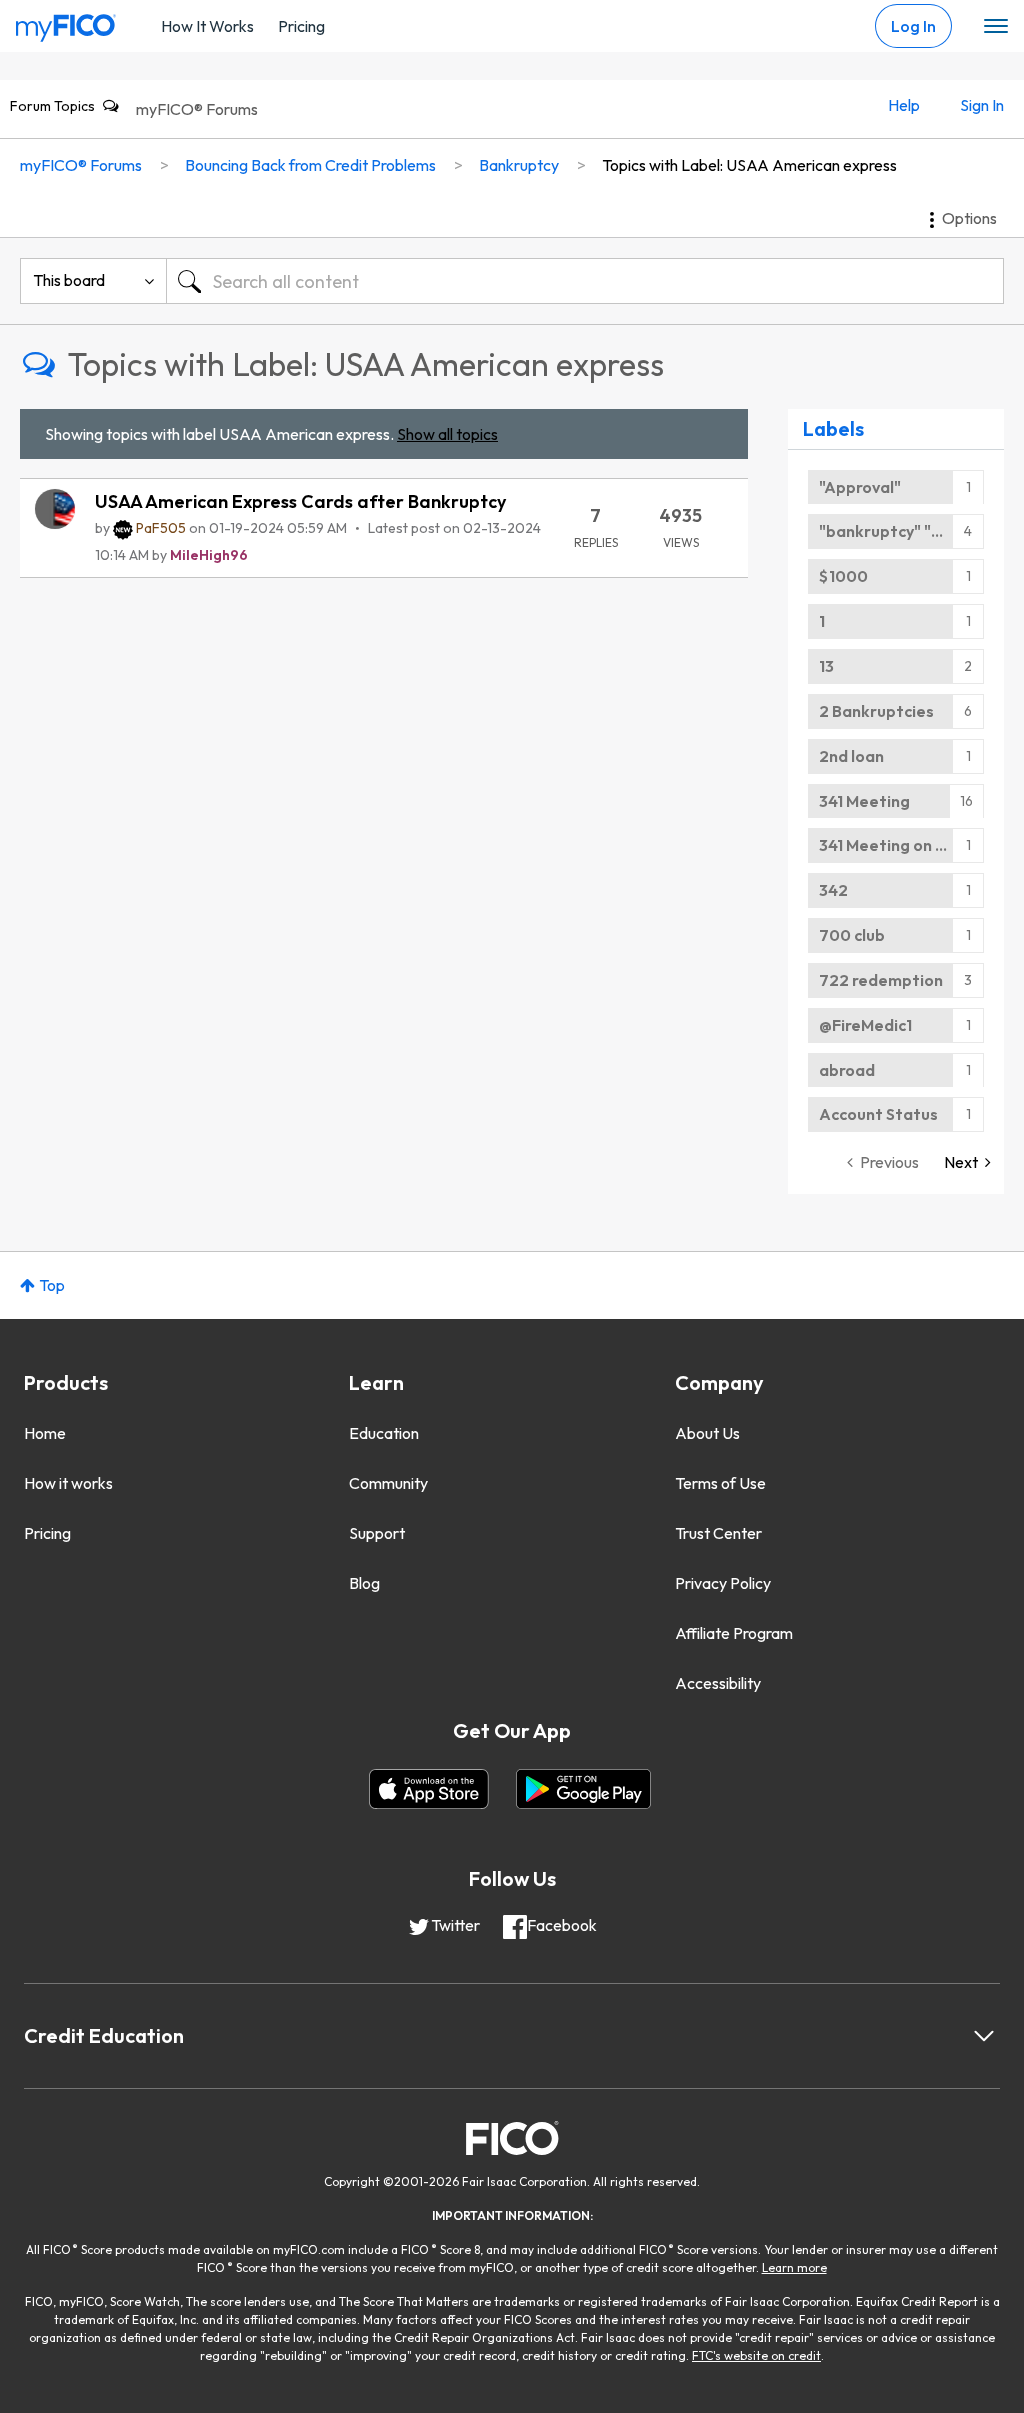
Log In (913, 26)
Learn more (794, 2267)
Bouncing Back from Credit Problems (310, 165)
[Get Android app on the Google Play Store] (583, 1789)
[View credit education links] (984, 2036)
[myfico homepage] (66, 23)
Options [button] (969, 218)
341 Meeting (864, 801)
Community (388, 1483)
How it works (68, 1483)
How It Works (207, 26)
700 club (852, 935)
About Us (707, 1433)
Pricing (301, 26)
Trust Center (718, 1533)
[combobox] (585, 281)
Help (904, 105)
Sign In (982, 105)
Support (377, 1533)
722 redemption (881, 980)
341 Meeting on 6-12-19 (901, 845)
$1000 (843, 576)
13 (826, 666)
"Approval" (860, 487)
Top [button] (52, 1285)
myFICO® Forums (197, 109)
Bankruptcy (519, 165)
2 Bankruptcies (876, 711)
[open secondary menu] (996, 27)
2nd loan (851, 756)
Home (45, 1433)
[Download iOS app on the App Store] (429, 1789)
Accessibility (718, 1683)
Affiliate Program (734, 1633)
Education (384, 1433)
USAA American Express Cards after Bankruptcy (300, 501)
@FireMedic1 (865, 1025)
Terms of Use (720, 1483)
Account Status (878, 1114)
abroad (847, 1070)
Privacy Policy (723, 1583)
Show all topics (447, 434)
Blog (364, 1583)
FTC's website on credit (756, 2355)
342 (833, 890)
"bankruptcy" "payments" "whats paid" (901, 531)
